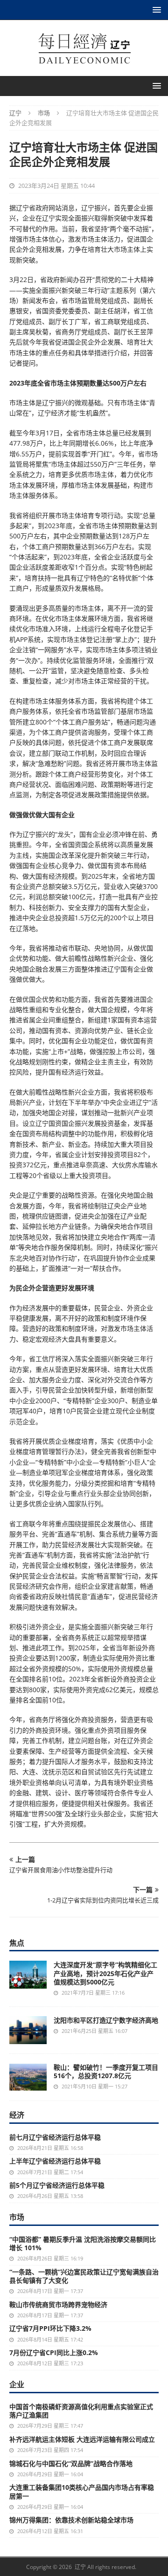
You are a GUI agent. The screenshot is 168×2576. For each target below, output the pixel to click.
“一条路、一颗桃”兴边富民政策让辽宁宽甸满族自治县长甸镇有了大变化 (84, 2276)
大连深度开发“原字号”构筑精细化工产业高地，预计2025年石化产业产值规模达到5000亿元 (105, 1973)
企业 (17, 2384)
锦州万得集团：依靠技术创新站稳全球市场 (71, 2520)
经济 (17, 2115)
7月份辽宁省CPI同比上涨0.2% (54, 2352)
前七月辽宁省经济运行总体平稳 (55, 2137)
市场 (17, 2217)
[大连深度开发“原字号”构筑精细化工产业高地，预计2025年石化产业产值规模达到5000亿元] (28, 1974)
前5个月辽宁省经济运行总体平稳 (57, 2185)
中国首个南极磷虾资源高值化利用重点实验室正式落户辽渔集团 (81, 2411)
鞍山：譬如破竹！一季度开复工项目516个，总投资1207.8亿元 (106, 2071)
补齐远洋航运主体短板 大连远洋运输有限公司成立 (82, 2439)
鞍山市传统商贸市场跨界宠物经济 (58, 2304)
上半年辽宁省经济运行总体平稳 (55, 2161)
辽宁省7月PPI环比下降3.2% (50, 2328)
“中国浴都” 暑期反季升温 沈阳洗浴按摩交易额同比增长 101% (83, 2243)
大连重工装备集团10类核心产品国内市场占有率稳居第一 (82, 2491)
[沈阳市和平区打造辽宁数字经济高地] (28, 2030)
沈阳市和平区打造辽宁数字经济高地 (106, 2020)
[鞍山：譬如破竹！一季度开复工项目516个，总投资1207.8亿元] (28, 2077)
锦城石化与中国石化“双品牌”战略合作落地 (71, 2463)
